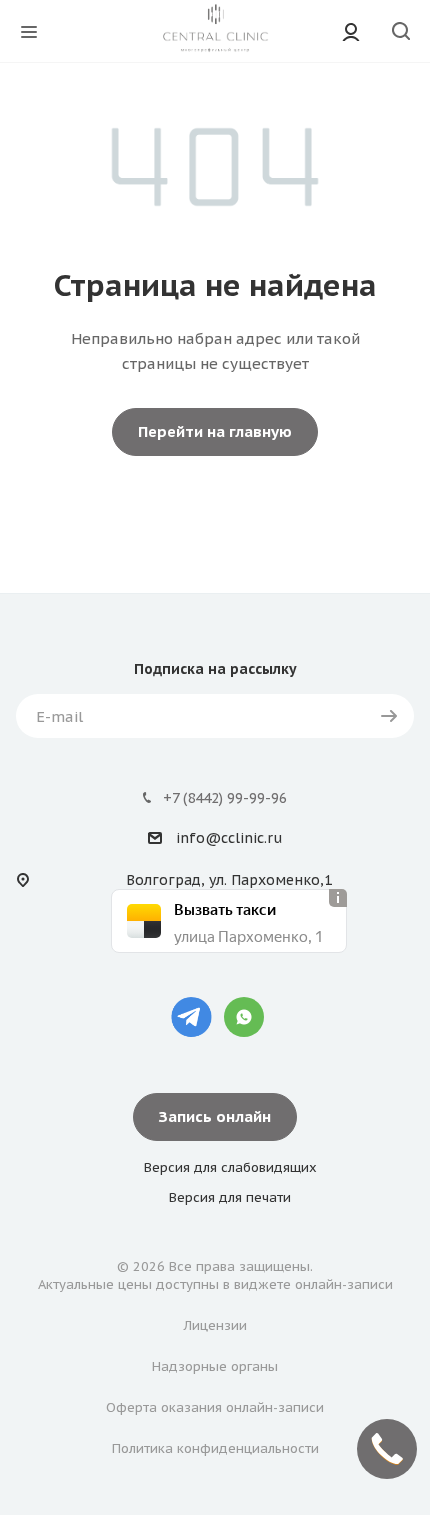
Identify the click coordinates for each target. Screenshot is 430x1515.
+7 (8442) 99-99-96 (225, 798)
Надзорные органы (215, 1366)
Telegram (191, 1017)
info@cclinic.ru (229, 839)
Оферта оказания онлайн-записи (215, 1407)
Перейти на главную (215, 431)
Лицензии (215, 1325)
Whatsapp (244, 1017)
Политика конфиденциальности (215, 1448)
